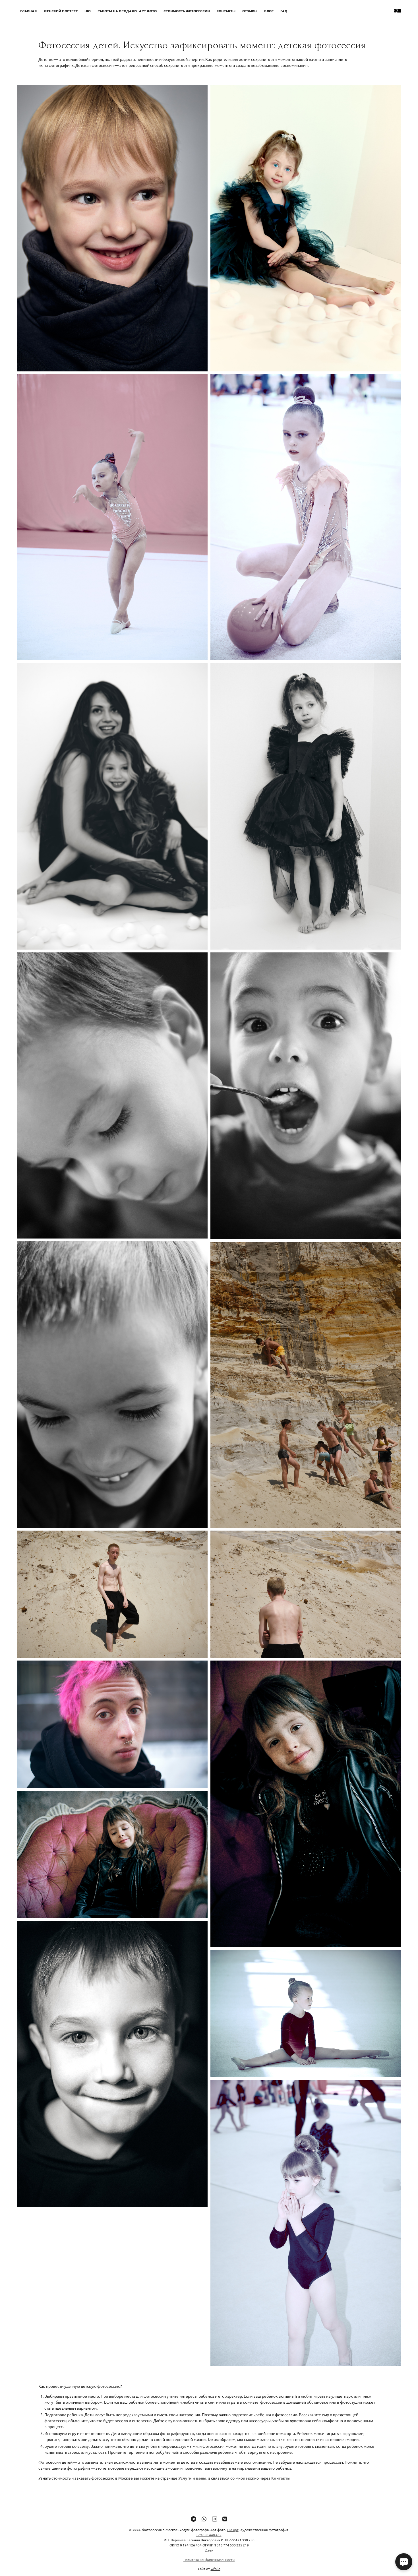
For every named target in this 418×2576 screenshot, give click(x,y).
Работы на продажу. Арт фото (127, 11)
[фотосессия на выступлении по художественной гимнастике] (306, 517)
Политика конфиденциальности (209, 2560)
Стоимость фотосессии (187, 11)
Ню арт (233, 2530)
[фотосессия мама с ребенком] (112, 806)
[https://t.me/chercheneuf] (194, 2519)
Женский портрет (61, 11)
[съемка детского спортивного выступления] (306, 2013)
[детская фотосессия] (306, 228)
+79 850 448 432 (209, 2535)
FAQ (284, 11)
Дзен (209, 2550)
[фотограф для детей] (112, 1384)
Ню (88, 11)
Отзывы (250, 11)
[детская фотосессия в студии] (112, 228)
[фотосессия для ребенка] (112, 517)
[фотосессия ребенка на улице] (112, 1594)
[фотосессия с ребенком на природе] (306, 1594)
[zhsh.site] (398, 11)
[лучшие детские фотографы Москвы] (112, 1854)
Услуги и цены (192, 2478)
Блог (269, 11)
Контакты (226, 11)
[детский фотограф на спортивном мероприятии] (306, 2223)
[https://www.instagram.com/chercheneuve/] (215, 2519)
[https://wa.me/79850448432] (204, 2519)
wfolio (216, 2569)
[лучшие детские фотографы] (306, 1095)
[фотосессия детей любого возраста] (306, 1385)
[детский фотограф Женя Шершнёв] (306, 806)
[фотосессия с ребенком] (112, 1724)
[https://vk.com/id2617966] (225, 2519)
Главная (28, 11)
